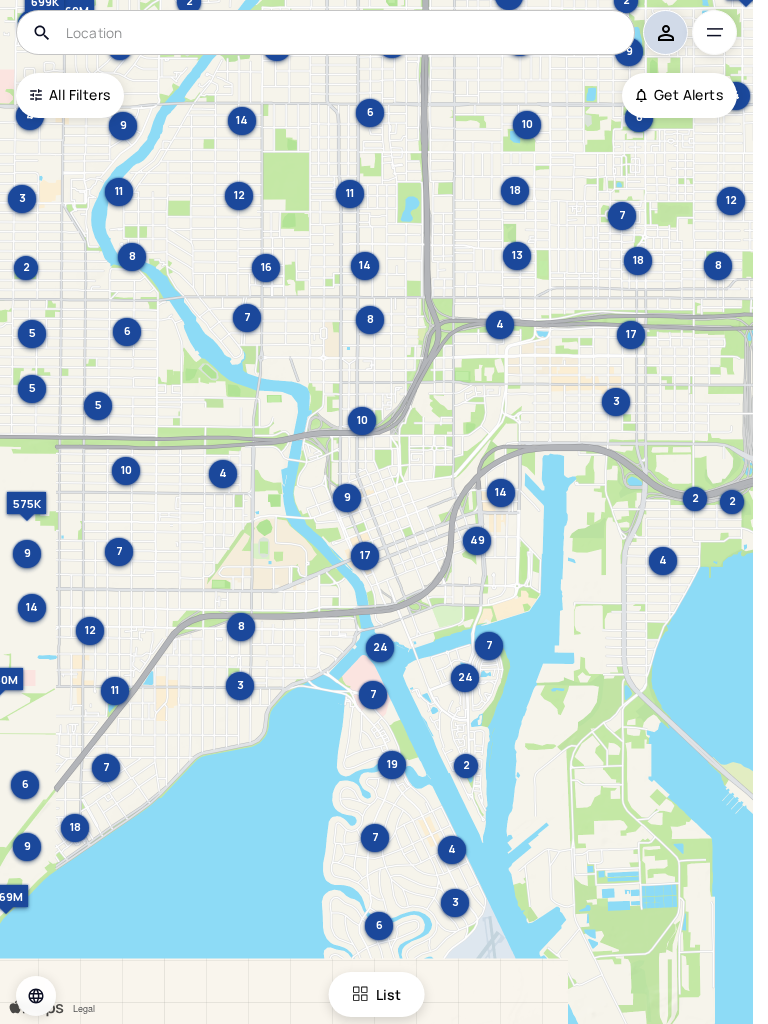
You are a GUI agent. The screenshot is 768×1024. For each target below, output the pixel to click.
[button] (36, 996)
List (388, 994)
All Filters (79, 94)
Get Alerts (688, 94)
